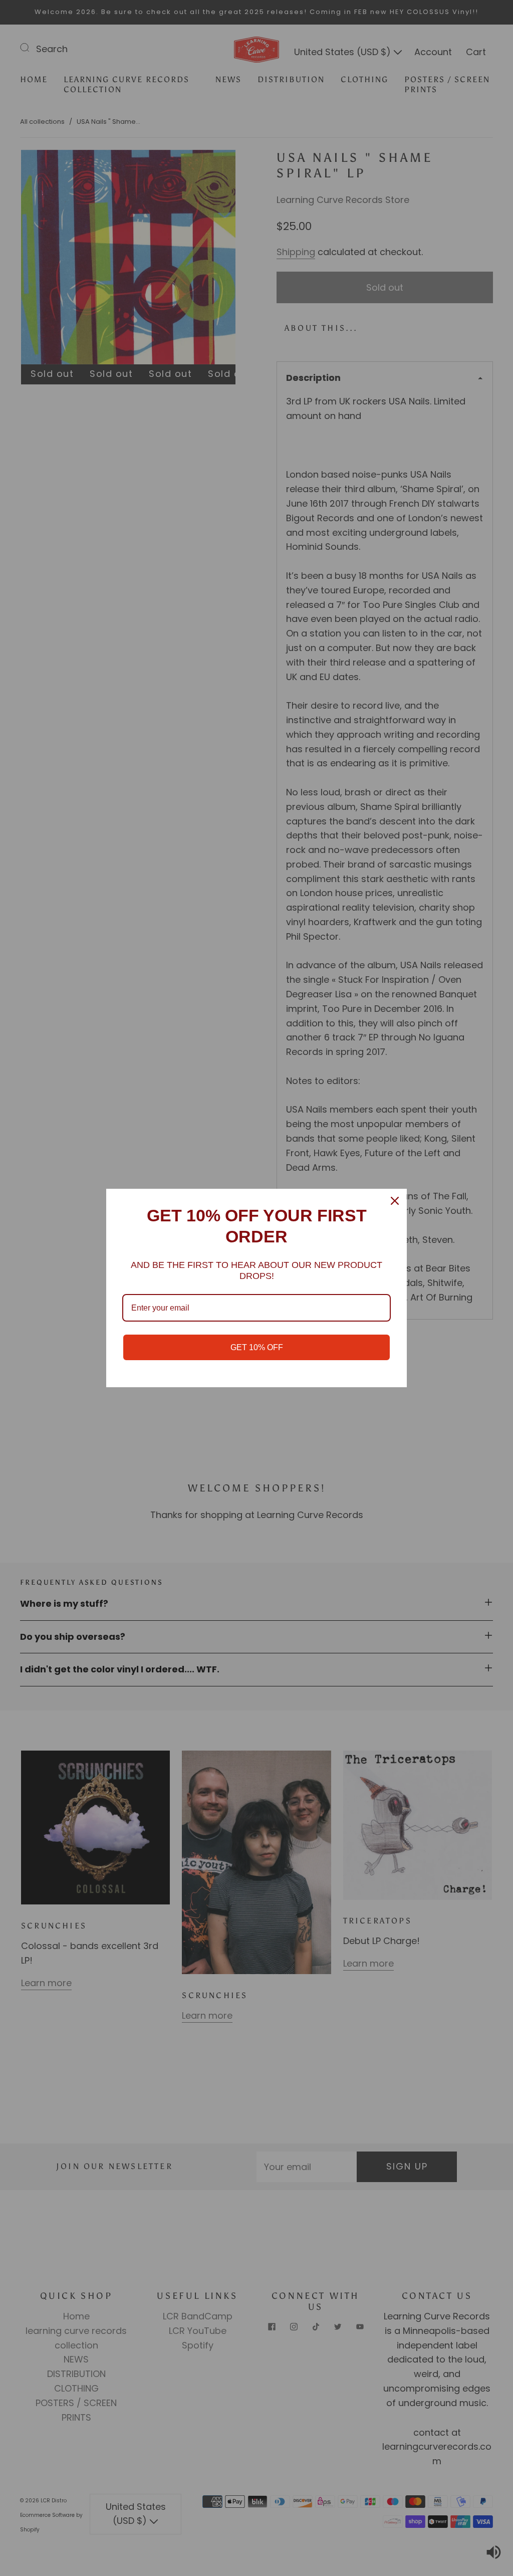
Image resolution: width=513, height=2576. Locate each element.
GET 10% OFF (257, 1347)
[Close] (395, 1201)
